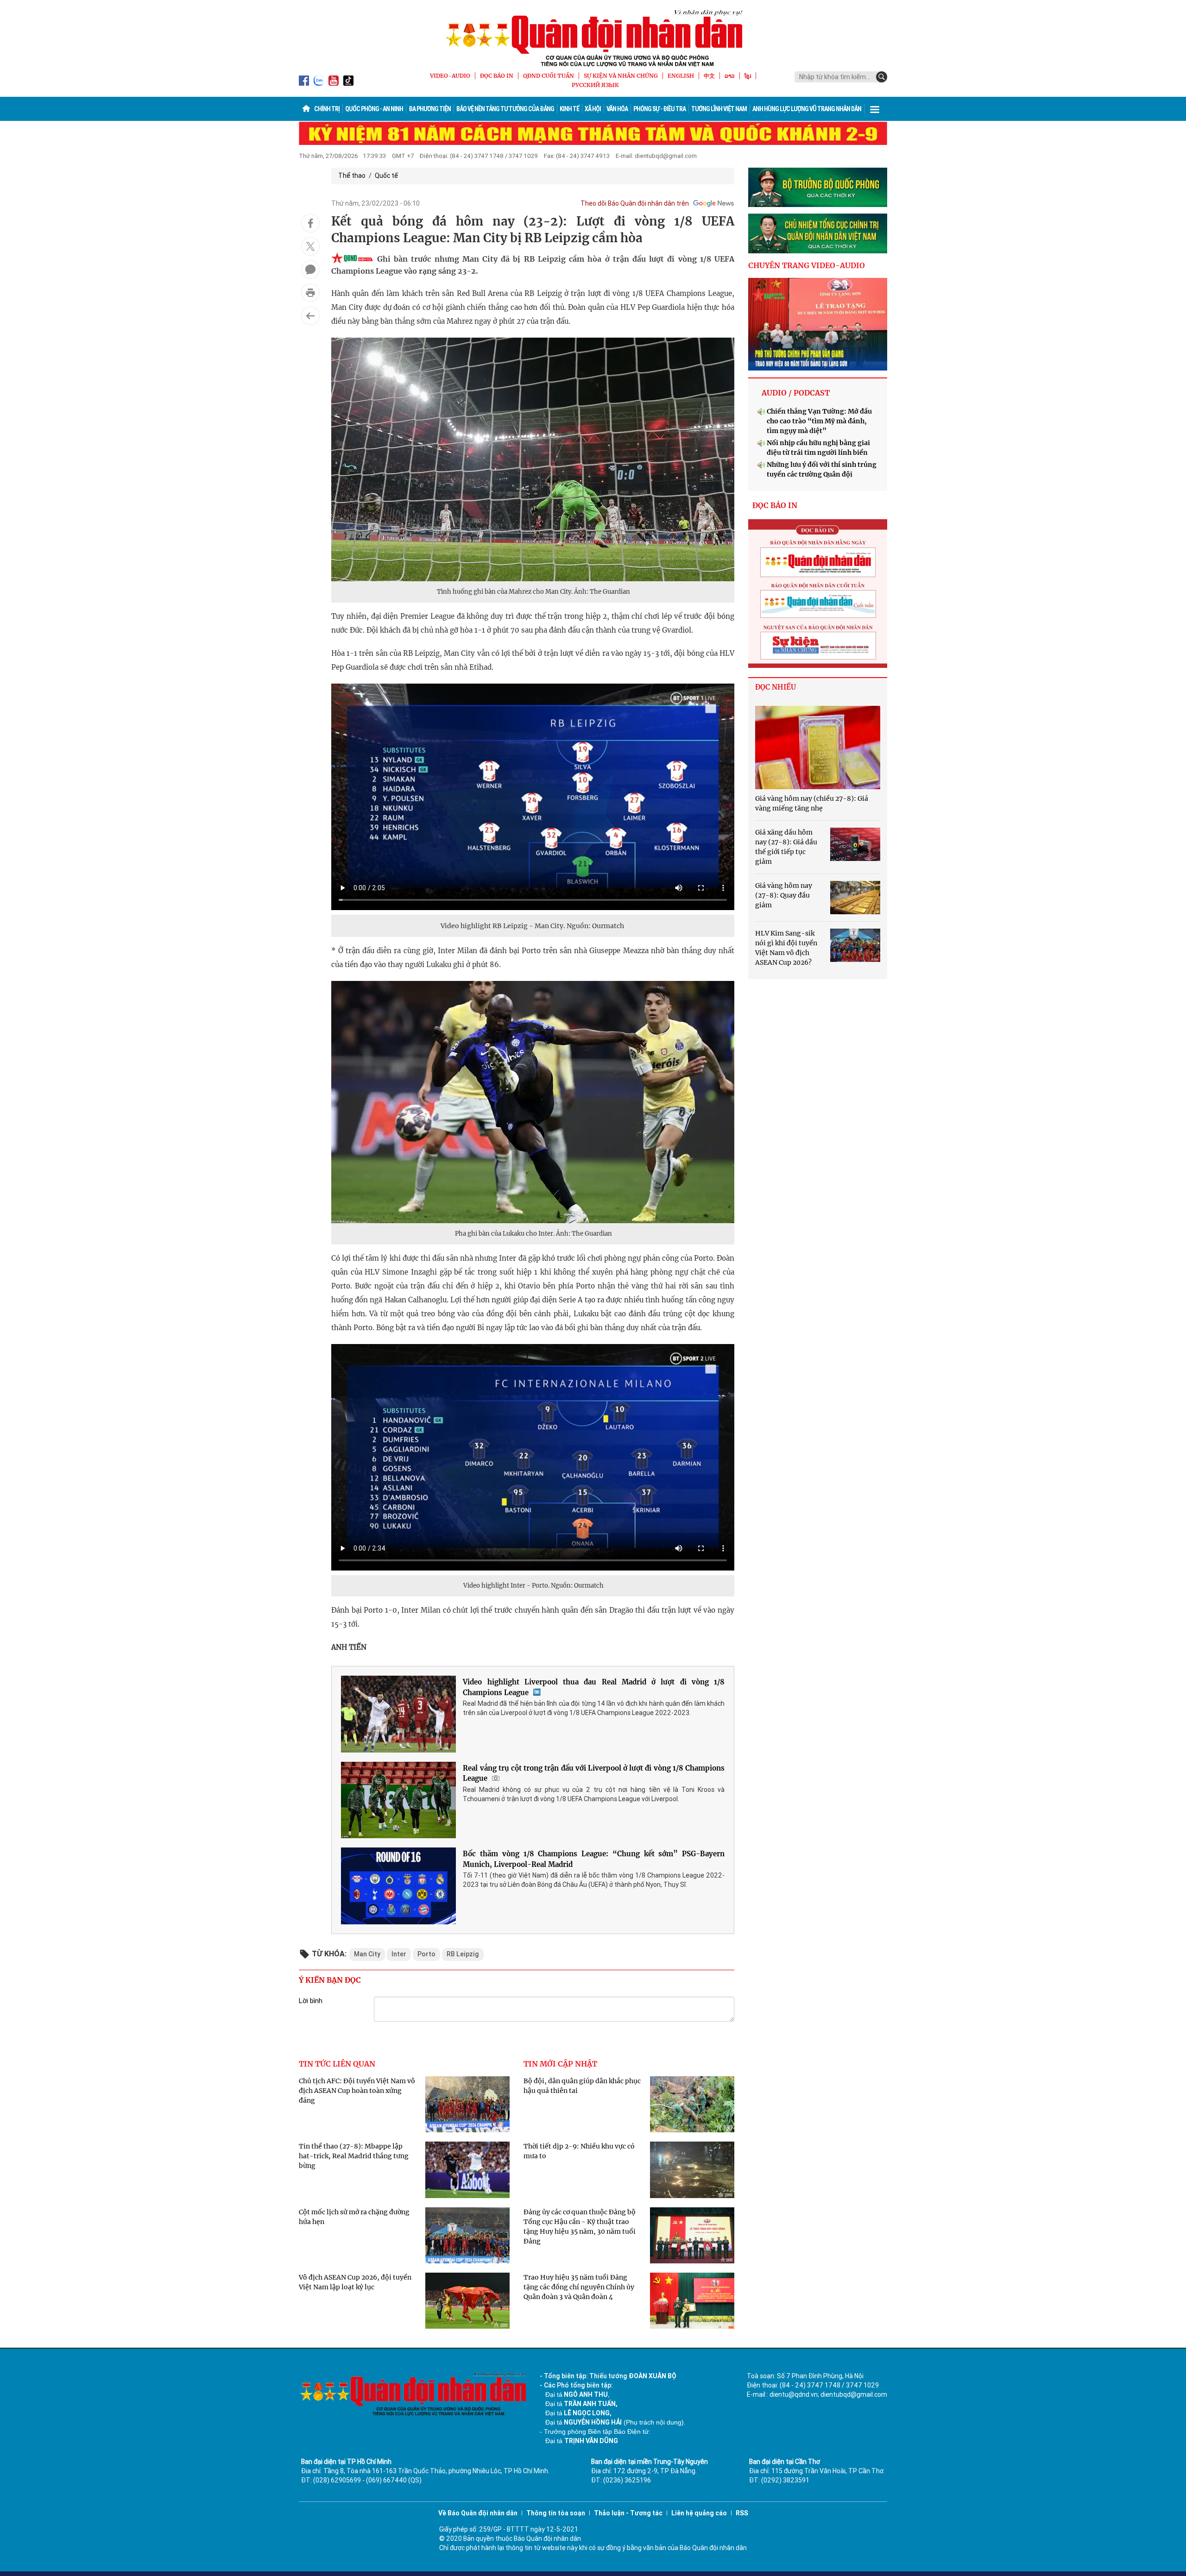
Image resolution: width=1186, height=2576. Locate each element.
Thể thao (352, 176)
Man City (367, 1954)
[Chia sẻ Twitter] (310, 246)
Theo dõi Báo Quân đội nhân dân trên (635, 203)
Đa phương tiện (430, 109)
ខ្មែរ (748, 76)
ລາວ (730, 76)
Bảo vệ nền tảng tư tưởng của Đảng (505, 109)
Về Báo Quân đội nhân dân (478, 2513)
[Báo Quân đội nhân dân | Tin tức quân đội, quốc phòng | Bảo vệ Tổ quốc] (593, 38)
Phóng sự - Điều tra (659, 109)
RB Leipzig (463, 1954)
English (681, 76)
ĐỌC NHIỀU (776, 687)
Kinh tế (569, 109)
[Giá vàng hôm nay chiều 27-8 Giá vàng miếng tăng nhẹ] (818, 748)
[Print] (310, 293)
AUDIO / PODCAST (796, 393)
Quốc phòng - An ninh (374, 109)
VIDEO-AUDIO (450, 76)
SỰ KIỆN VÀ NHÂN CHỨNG (621, 76)
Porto (426, 1954)
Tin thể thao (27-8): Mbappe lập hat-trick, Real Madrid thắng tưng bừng (354, 2156)
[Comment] (310, 270)
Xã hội (593, 109)
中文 (709, 76)
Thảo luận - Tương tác (628, 2513)
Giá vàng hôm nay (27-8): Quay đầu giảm (784, 895)
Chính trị (327, 109)
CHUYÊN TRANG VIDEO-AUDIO (807, 265)
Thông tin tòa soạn (556, 2513)
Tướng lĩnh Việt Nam (719, 109)
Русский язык (595, 85)
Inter (399, 1954)
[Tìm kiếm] (882, 77)
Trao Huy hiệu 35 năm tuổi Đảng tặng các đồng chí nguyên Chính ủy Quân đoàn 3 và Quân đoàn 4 (579, 2287)
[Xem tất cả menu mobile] (875, 109)
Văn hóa (617, 109)
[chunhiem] (818, 233)
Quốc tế (386, 176)
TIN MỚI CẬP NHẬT (560, 2064)
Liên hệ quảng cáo (699, 2513)
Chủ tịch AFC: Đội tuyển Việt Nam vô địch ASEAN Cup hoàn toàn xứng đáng (357, 2091)
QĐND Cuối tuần (549, 76)
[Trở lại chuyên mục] (310, 316)
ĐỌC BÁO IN (497, 76)
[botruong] (818, 188)
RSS (742, 2513)
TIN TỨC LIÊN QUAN (337, 2064)
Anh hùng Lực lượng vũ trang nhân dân (807, 109)
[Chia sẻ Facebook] (310, 223)
